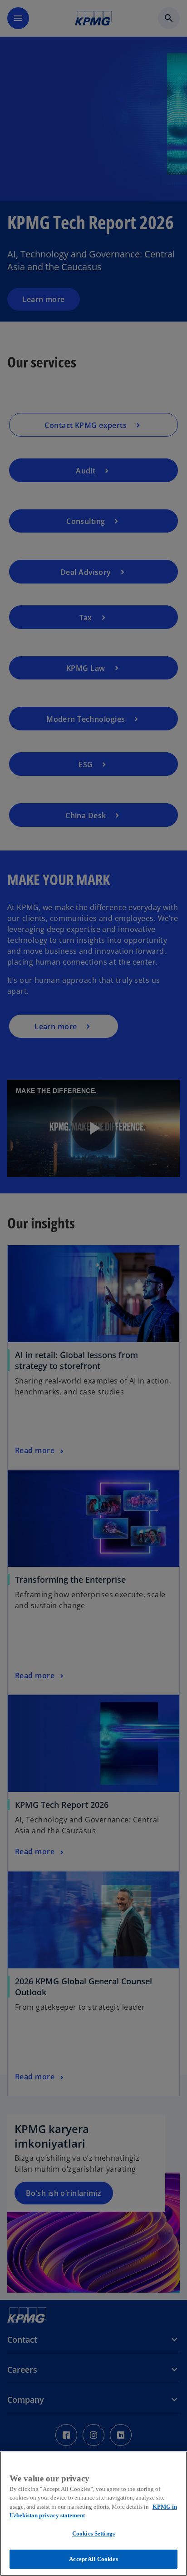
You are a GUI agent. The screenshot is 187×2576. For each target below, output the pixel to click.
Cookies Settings (93, 2533)
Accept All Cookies (93, 2559)
